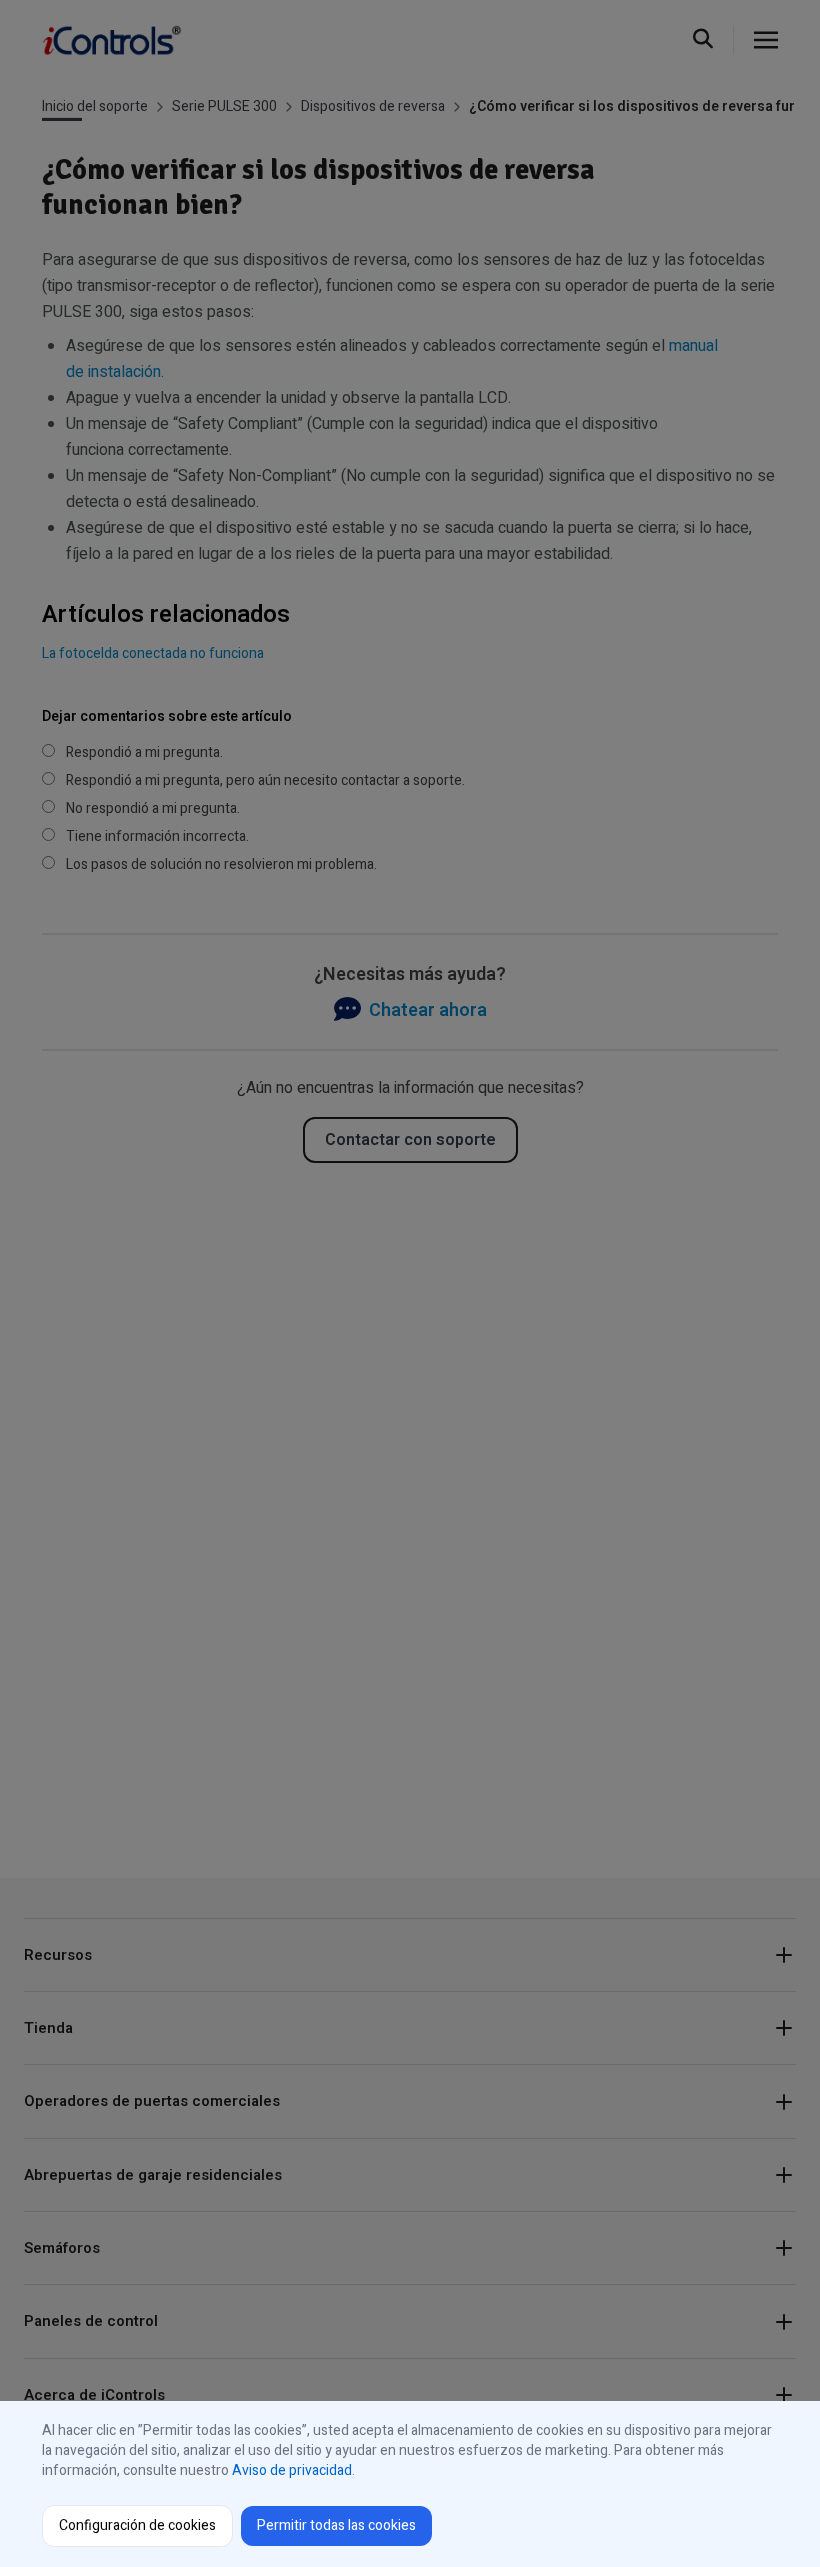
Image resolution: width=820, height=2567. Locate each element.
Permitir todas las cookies (336, 2525)
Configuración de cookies (137, 2525)
